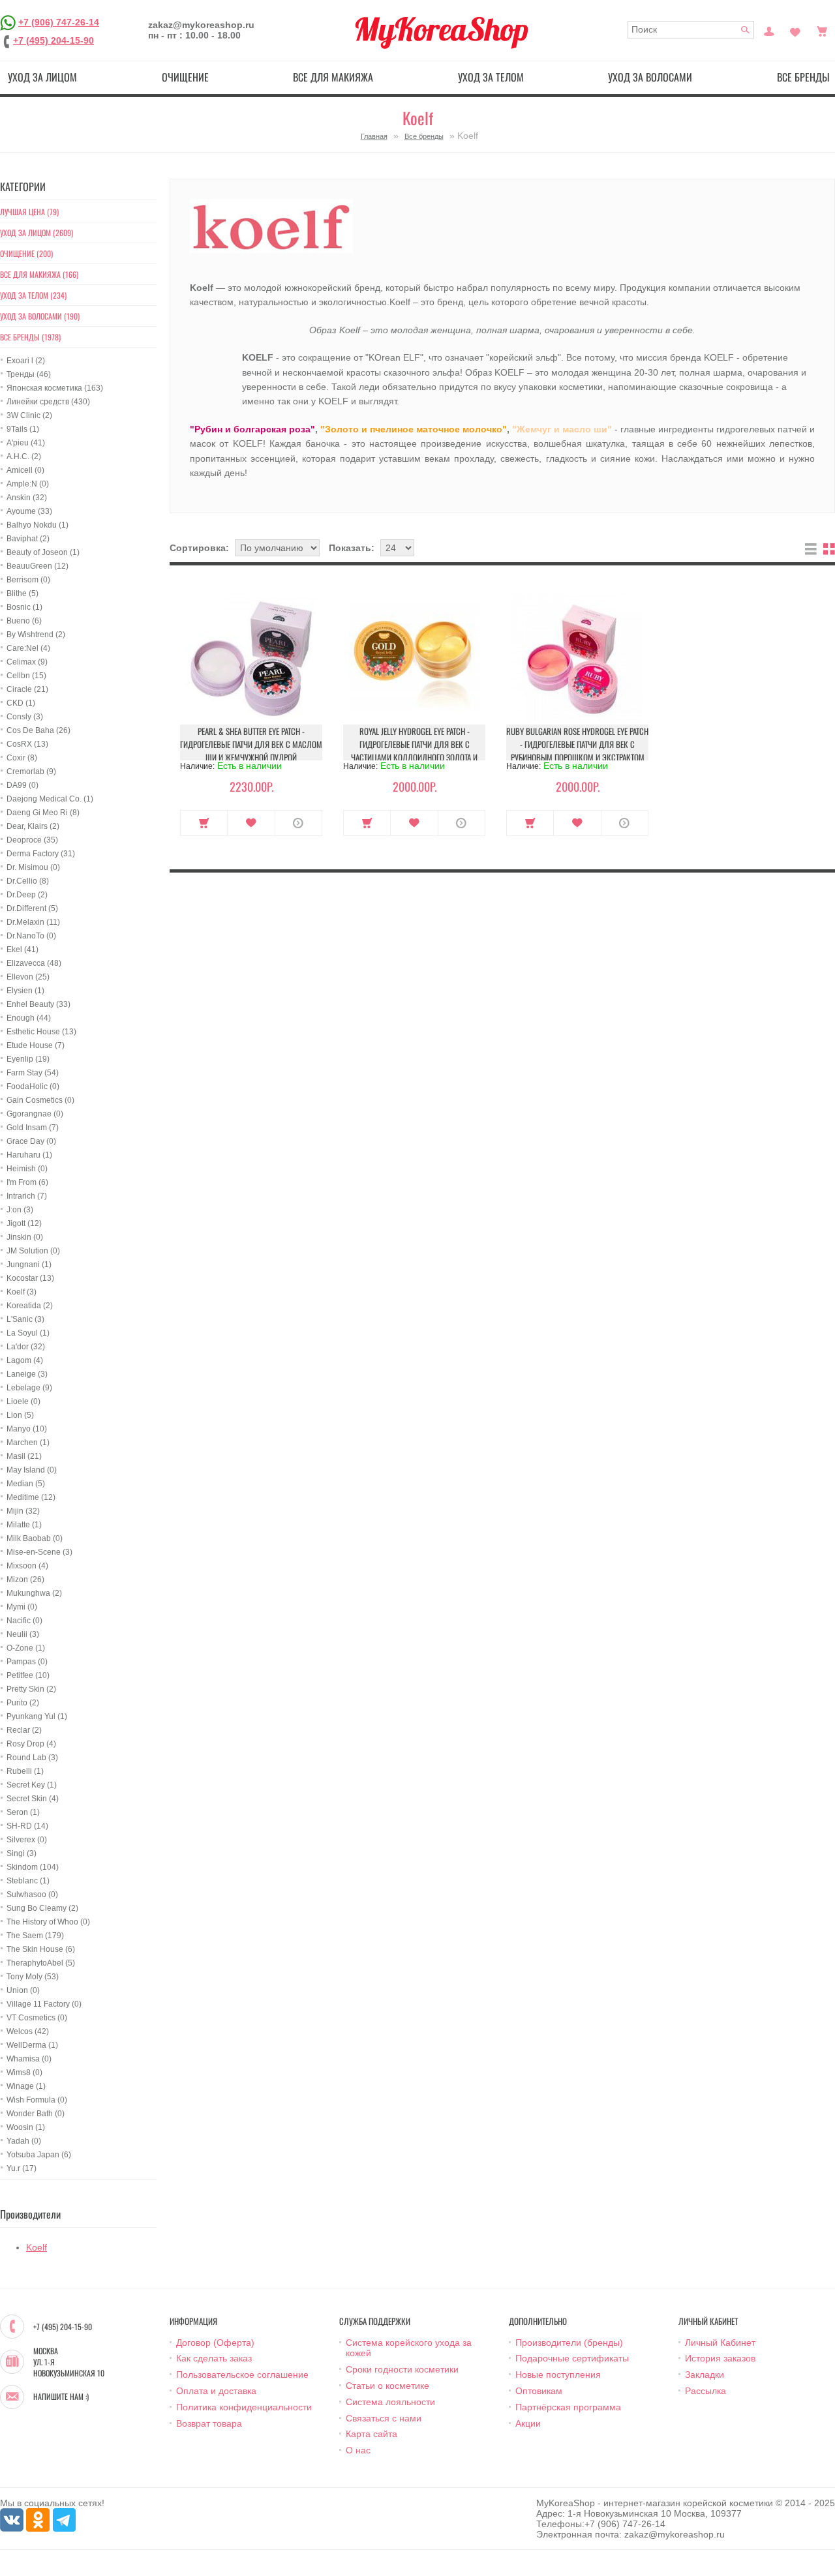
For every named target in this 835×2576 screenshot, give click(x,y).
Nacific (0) (24, 1621)
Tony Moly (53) (33, 1977)
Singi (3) (22, 1853)
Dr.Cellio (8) (28, 881)
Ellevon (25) (28, 977)
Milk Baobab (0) (35, 1538)
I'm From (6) (27, 1182)
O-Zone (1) (26, 1648)
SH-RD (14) (27, 1826)
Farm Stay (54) (33, 1073)
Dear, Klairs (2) (33, 826)
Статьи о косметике (387, 2386)
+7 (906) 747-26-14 (59, 22)
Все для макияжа (333, 77)
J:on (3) (20, 1210)
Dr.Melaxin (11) (33, 922)
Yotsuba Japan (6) (39, 2155)
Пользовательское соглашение (242, 2374)
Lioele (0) (23, 1401)
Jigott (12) (24, 1223)
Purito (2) (23, 1703)
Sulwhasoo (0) (32, 1895)
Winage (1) (26, 2086)
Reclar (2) (24, 1730)
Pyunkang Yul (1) (37, 1716)
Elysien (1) (25, 991)
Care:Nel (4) (28, 648)
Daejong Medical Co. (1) (50, 799)
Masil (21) (24, 1456)
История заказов (720, 2358)
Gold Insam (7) (33, 1128)
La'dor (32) (26, 1347)
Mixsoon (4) (27, 1566)
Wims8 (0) (24, 2073)
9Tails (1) (23, 429)
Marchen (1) (28, 1443)
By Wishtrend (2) (36, 635)
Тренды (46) (29, 374)
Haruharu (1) (29, 1155)
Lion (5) (20, 1415)
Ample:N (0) (28, 484)
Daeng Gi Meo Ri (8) (43, 813)
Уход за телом (491, 77)
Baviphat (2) (28, 539)
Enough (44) (29, 1018)
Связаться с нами (384, 2418)
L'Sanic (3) (25, 1319)
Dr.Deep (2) (27, 895)
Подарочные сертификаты (572, 2358)
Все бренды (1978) (30, 337)
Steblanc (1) (28, 1881)
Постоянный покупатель (769, 30)
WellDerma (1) (32, 2045)
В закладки (251, 823)
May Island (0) (32, 1470)
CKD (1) (21, 703)
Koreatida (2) (30, 1306)
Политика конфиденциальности (244, 2407)
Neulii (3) (23, 1634)
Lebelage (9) (29, 1388)
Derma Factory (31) (41, 854)
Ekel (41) (23, 950)
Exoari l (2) (26, 361)
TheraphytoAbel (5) (41, 1963)
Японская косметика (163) (55, 388)
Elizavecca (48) (34, 963)
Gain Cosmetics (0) (40, 1100)
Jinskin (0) (25, 1237)
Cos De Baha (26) (38, 730)
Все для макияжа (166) (39, 274)
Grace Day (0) (31, 1141)
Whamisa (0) (29, 2059)
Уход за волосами (650, 77)
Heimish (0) (27, 1169)
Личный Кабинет (720, 2343)
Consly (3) (25, 717)
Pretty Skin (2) (31, 1689)
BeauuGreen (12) (38, 566)
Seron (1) (23, 1812)
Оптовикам (539, 2391)
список (811, 549)
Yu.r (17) (22, 2168)
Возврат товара (209, 2423)
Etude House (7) (36, 1045)
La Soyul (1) (28, 1333)
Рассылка (706, 2391)
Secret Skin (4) (33, 1799)
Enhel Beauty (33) (38, 1004)
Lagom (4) (25, 1360)
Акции (528, 2423)
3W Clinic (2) (29, 415)
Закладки (705, 2374)
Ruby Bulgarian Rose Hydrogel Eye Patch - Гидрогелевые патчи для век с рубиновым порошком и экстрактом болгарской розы (577, 751)
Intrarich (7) (27, 1196)
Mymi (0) (22, 1607)
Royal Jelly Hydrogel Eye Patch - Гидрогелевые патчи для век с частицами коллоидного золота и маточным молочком (414, 751)
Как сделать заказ (214, 2358)
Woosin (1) (26, 2127)
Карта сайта (372, 2434)
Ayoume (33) (29, 511)
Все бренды (424, 136)
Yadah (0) (24, 2141)
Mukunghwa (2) (34, 1593)
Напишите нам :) (61, 2397)
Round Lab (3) (32, 1758)
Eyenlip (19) (28, 1059)
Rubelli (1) (25, 1771)
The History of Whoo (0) (48, 1922)
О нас (358, 2450)
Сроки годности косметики (402, 2369)
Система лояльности (390, 2402)
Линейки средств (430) (48, 402)
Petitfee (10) (28, 1675)
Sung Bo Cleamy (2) (42, 1908)
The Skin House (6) (41, 1949)
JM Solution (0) (33, 1251)
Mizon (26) (25, 1580)
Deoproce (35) (32, 840)
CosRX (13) (27, 744)
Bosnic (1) (24, 607)
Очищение (185, 77)
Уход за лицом (42, 77)
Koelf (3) (22, 1292)
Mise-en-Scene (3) (39, 1552)
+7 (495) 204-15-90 (53, 40)
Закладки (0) (795, 30)
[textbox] (691, 30)
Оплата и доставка (216, 2391)
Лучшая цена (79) (29, 212)
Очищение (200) (26, 253)
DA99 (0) (23, 785)
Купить (204, 823)
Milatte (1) (24, 1525)
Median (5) (26, 1484)
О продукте (298, 823)
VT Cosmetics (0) (37, 2018)
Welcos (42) (28, 2031)
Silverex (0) (27, 1840)
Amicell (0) (25, 470)
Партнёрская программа (568, 2407)
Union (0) (23, 1990)
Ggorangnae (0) (35, 1114)
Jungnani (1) (29, 1265)
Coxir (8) (22, 758)
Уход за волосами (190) (40, 316)
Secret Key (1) (32, 1785)
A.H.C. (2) (24, 457)
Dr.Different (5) (32, 908)
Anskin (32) (27, 498)
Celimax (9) (27, 662)
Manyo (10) (27, 1429)
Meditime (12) (31, 1497)
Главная (374, 136)
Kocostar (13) (30, 1278)
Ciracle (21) (27, 689)
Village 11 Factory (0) (44, 2004)
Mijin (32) (23, 1511)
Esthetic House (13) (41, 1032)
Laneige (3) (27, 1374)
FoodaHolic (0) (33, 1086)
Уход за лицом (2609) (37, 232)
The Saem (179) (35, 1936)
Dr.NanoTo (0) (31, 936)
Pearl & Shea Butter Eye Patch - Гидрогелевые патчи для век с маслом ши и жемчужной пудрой (251, 744)
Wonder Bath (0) (36, 2114)
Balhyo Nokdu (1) (38, 525)
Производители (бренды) (569, 2343)
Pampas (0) (27, 1662)
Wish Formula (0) (37, 2100)
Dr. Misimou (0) (33, 867)
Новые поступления (558, 2374)
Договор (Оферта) (215, 2343)
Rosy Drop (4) (31, 1744)
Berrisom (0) (28, 580)
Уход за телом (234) (33, 295)
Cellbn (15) (26, 676)
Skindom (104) (33, 1867)
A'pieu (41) (26, 443)
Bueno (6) (24, 621)
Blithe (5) (23, 593)
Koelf (37, 2247)
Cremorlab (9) (31, 771)
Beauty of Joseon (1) (43, 552)
